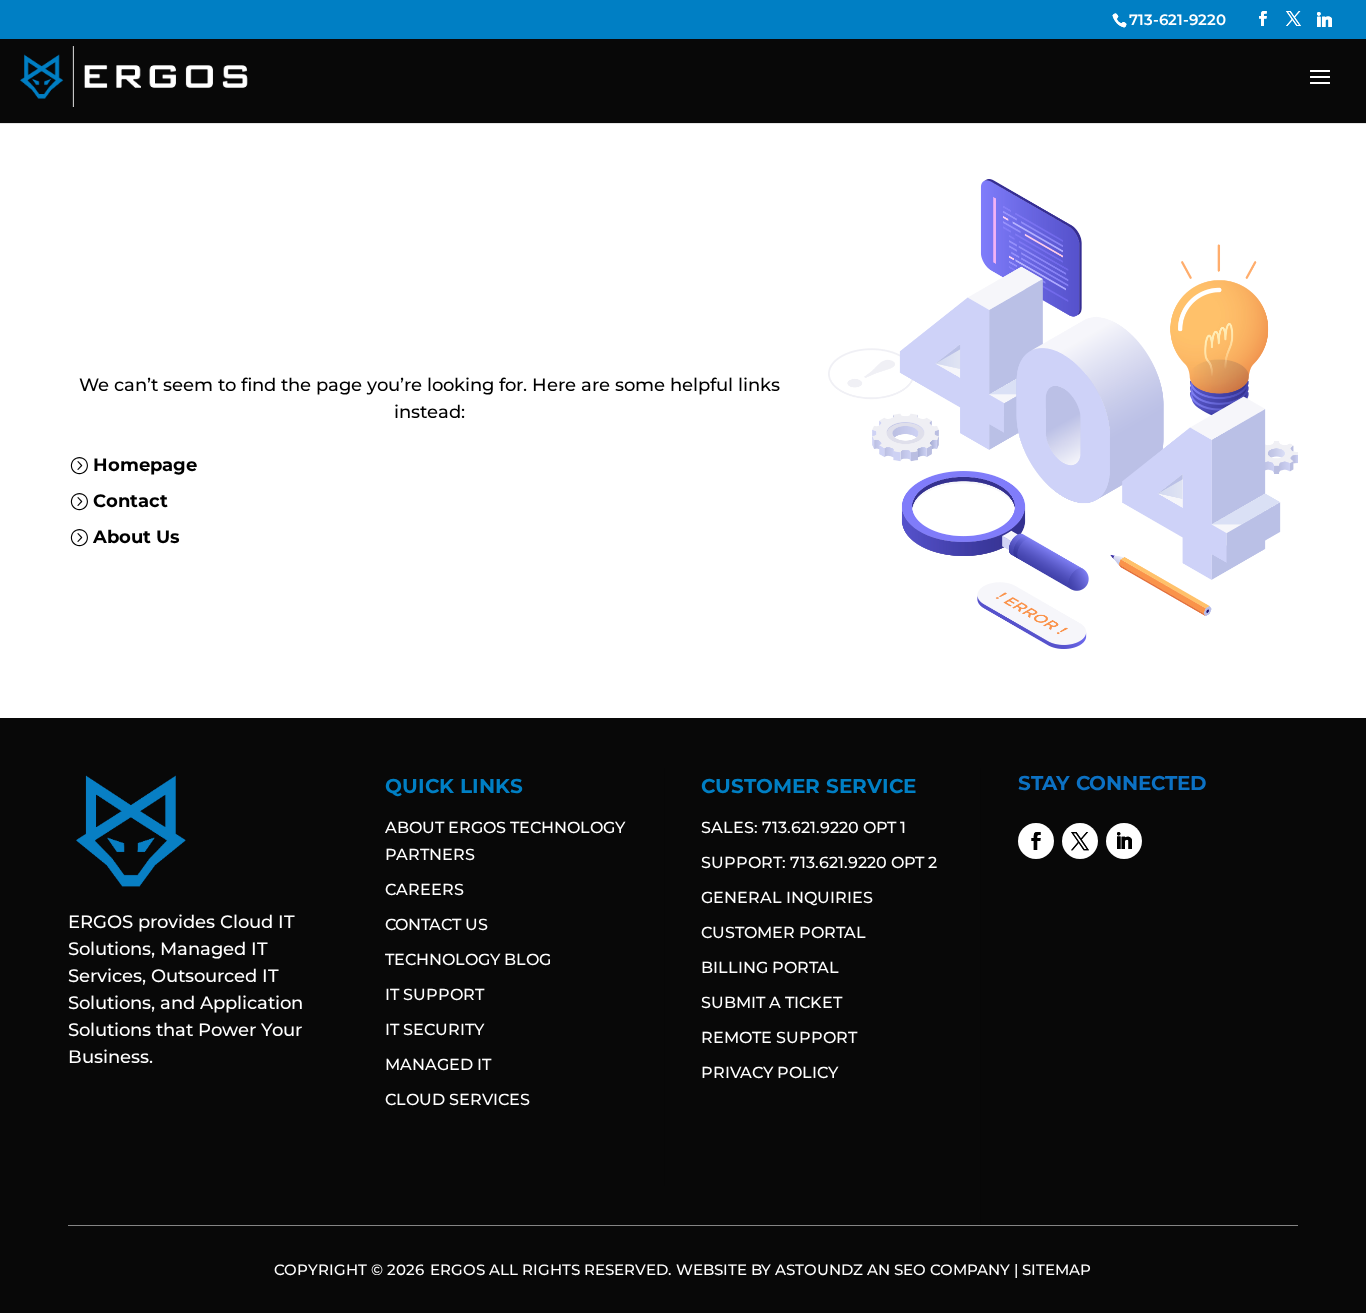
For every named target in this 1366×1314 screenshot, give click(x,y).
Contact (130, 501)
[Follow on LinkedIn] (1124, 841)
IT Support (434, 994)
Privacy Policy (769, 1072)
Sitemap (1056, 1269)
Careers (424, 889)
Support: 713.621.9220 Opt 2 (819, 862)
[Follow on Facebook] (1036, 841)
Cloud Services (457, 1099)
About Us (136, 537)
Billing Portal (770, 967)
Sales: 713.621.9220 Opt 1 (803, 827)
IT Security (434, 1029)
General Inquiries (787, 897)
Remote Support (779, 1037)
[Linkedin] (1324, 19)
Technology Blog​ (468, 959)
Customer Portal (783, 932)
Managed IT (438, 1064)
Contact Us (436, 924)
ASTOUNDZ (819, 1269)
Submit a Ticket (771, 1002)
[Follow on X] (1080, 841)
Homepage (145, 465)
